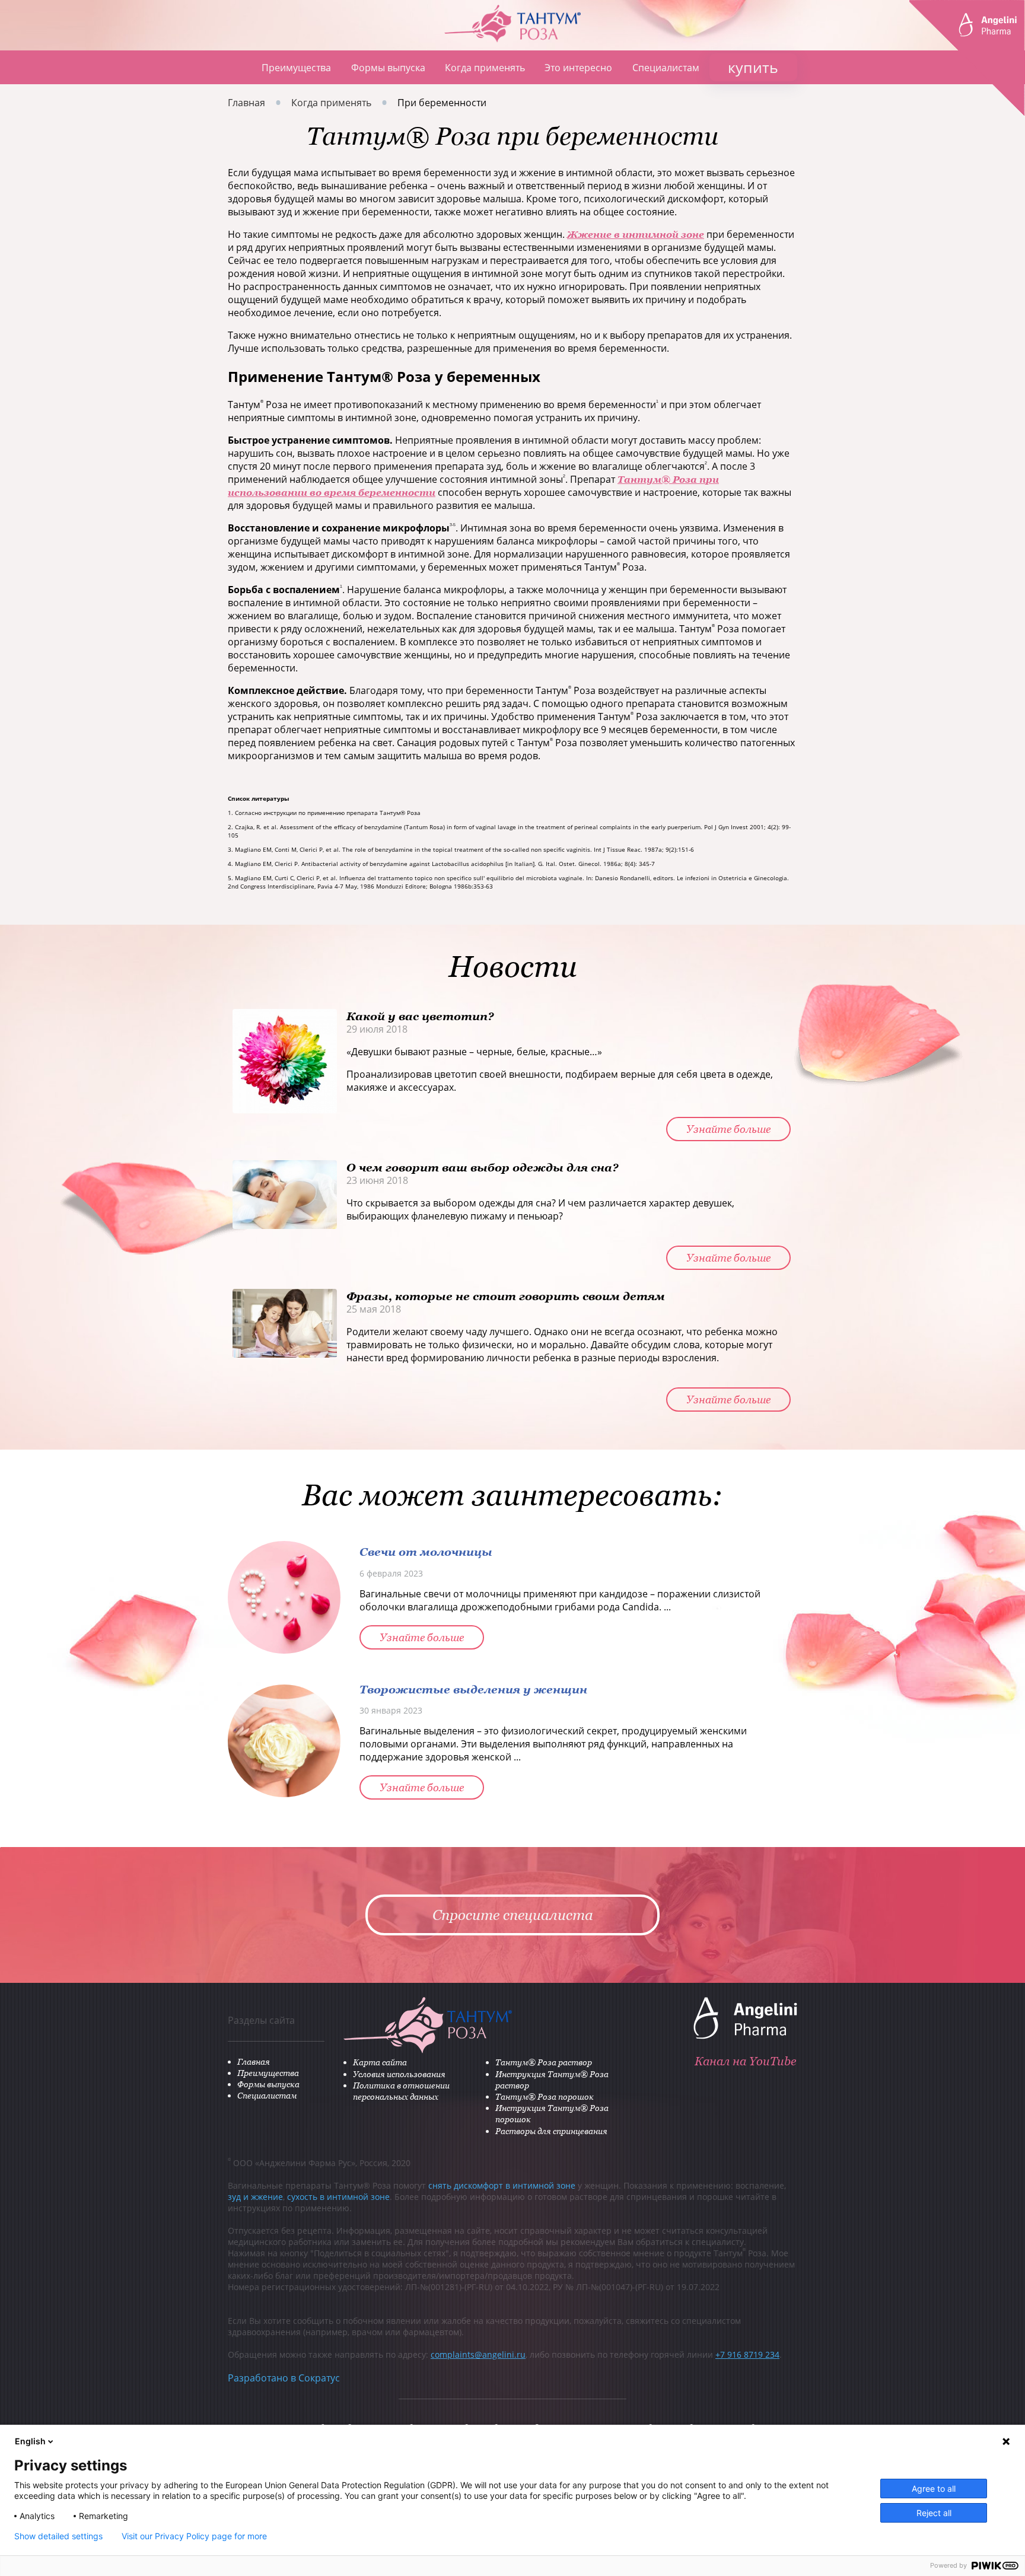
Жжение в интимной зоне (636, 234)
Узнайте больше (728, 1129)
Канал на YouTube (745, 2061)
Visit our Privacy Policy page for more (194, 2536)
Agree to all (934, 2489)
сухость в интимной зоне (338, 2197)
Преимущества (296, 68)
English (30, 2441)
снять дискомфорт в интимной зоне (502, 2185)
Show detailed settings (58, 2536)
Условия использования (399, 2074)
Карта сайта (380, 2062)
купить (753, 67)
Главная (235, 67)
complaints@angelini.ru (478, 2354)
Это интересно (578, 68)
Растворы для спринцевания (551, 2131)
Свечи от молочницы (426, 1551)
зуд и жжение (255, 2197)
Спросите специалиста (513, 1915)
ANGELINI (967, 58)
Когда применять (485, 68)
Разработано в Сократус (284, 2378)
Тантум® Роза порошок (545, 2096)
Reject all (934, 2513)
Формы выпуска (388, 68)
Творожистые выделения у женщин (473, 1689)
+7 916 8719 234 (747, 2354)
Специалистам (666, 68)
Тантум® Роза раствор (544, 2062)
